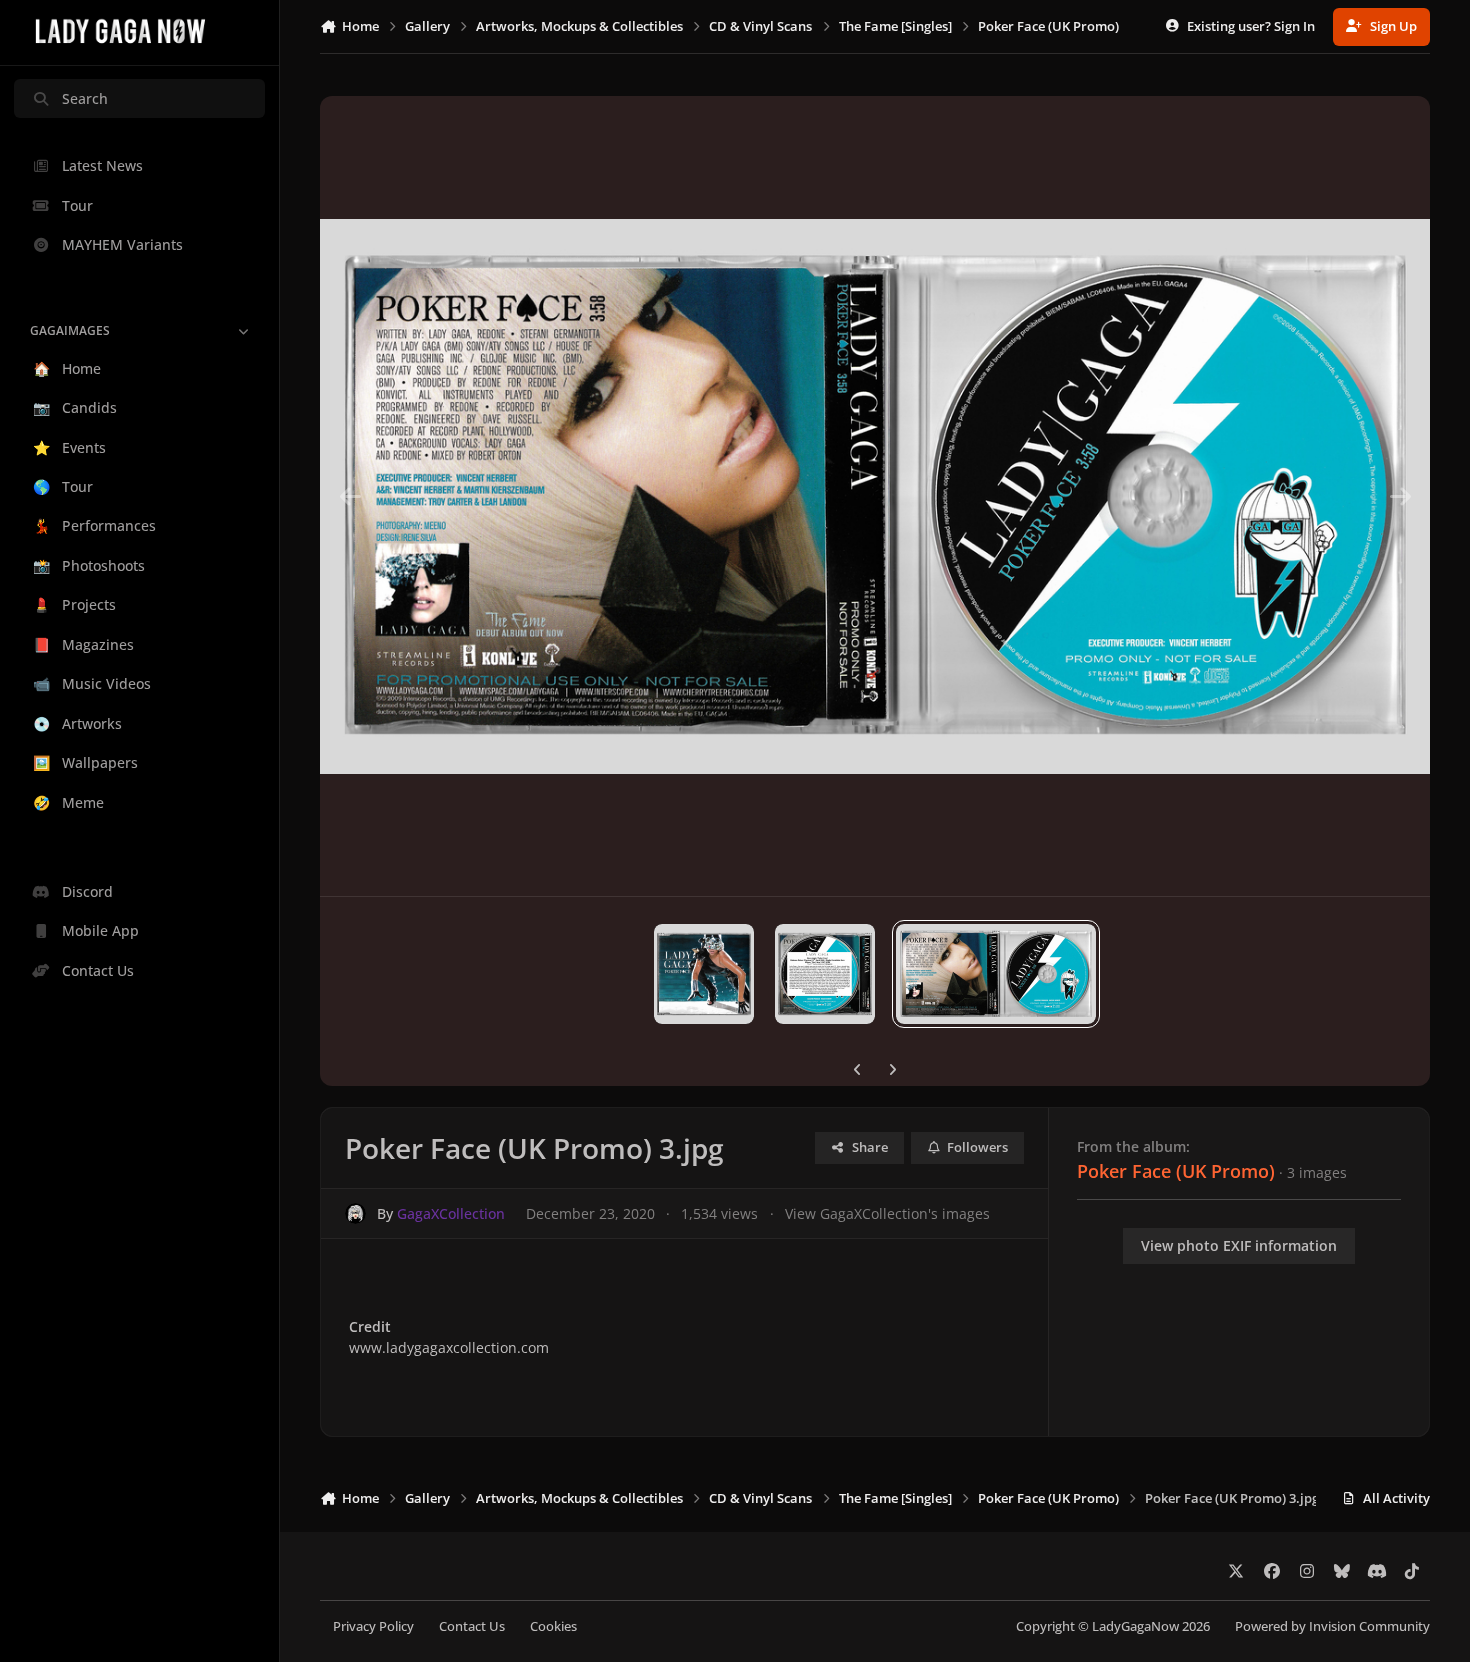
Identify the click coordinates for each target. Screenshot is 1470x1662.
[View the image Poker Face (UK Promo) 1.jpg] (704, 974)
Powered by (1332, 1626)
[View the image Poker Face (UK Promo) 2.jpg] (825, 974)
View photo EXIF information (1239, 1245)
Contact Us (472, 1626)
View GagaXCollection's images (887, 1213)
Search (85, 98)
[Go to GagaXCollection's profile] (355, 1213)
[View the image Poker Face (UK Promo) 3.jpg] (996, 974)
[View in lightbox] (875, 496)
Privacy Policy (373, 1626)
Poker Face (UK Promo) (1176, 1171)
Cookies (553, 1626)
